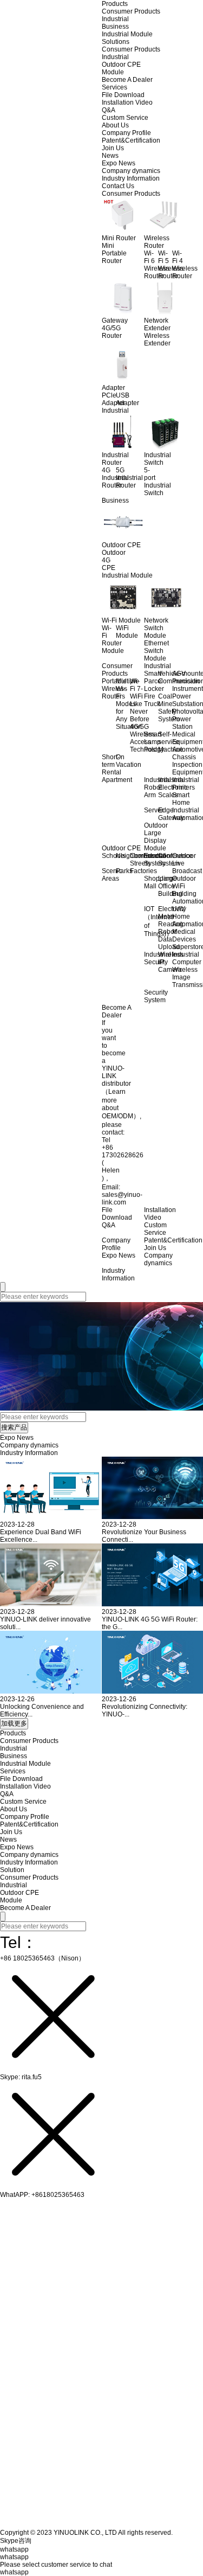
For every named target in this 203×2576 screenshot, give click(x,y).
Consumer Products (131, 11)
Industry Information (131, 178)
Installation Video (127, 102)
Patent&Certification (131, 140)
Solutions (116, 42)
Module (113, 72)
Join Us (113, 148)
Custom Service (125, 118)
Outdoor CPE (121, 65)
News (110, 156)
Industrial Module (127, 34)
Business (115, 27)
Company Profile (126, 133)
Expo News (119, 163)
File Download (123, 95)
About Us (115, 125)
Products (115, 4)
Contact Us (118, 186)
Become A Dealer (127, 80)
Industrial (115, 19)
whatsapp (14, 2572)
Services (114, 87)
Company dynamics (131, 171)
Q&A (109, 110)
